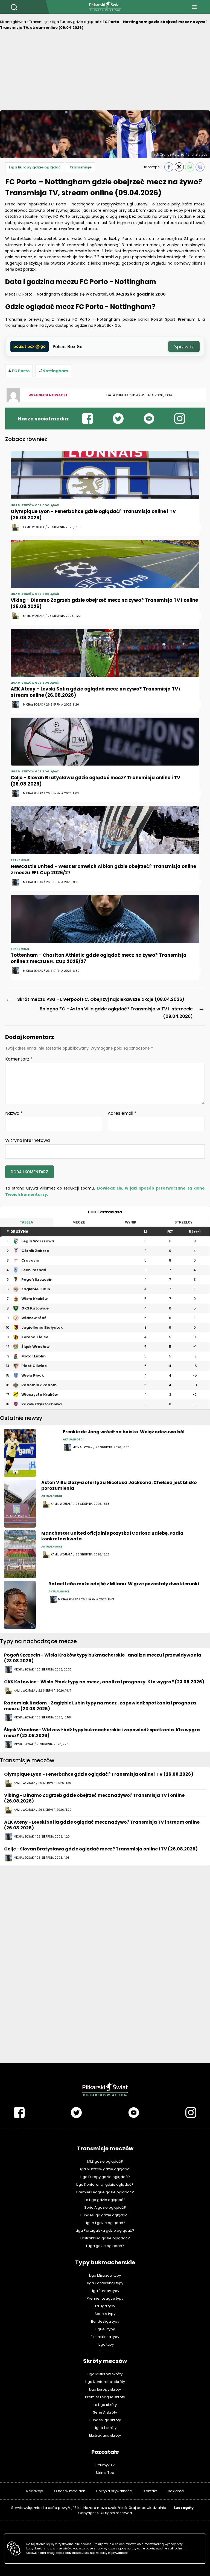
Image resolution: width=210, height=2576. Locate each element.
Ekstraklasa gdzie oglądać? (105, 2238)
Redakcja (35, 2491)
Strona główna (13, 22)
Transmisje (39, 22)
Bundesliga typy (105, 2321)
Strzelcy (183, 1222)
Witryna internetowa (27, 1140)
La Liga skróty (105, 2405)
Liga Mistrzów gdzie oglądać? (105, 2169)
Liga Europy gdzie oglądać (76, 22)
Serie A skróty (105, 2412)
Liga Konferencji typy (105, 2283)
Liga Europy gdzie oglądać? (105, 2177)
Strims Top (105, 2473)
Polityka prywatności (114, 2491)
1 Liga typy (105, 2344)
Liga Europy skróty (105, 2389)
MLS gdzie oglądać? (105, 2161)
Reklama (176, 2491)
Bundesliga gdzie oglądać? (105, 2215)
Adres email (122, 1113)
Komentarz (19, 1059)
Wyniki (131, 1222)
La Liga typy (105, 2306)
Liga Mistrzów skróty (105, 2374)
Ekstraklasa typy (105, 2337)
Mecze (79, 1222)
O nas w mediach (70, 2491)
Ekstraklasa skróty (105, 2435)
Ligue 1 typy (105, 2329)
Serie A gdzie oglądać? (105, 2207)
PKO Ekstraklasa (105, 1212)
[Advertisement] (105, 72)
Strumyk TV (105, 2465)
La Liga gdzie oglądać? (105, 2200)
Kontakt (150, 2491)
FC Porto (21, 371)
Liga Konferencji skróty (105, 2382)
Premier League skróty (105, 2397)
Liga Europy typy (105, 2291)
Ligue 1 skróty (105, 2428)
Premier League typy (105, 2298)
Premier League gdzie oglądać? (105, 2192)
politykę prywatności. (114, 2553)
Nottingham (55, 371)
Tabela (26, 1222)
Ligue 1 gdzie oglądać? (105, 2223)
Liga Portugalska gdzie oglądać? (105, 2230)
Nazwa (14, 1113)
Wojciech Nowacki (48, 395)
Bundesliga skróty (105, 2420)
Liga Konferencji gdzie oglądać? (105, 2184)
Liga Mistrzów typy (105, 2275)
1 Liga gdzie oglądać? (105, 2246)
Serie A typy (105, 2314)
